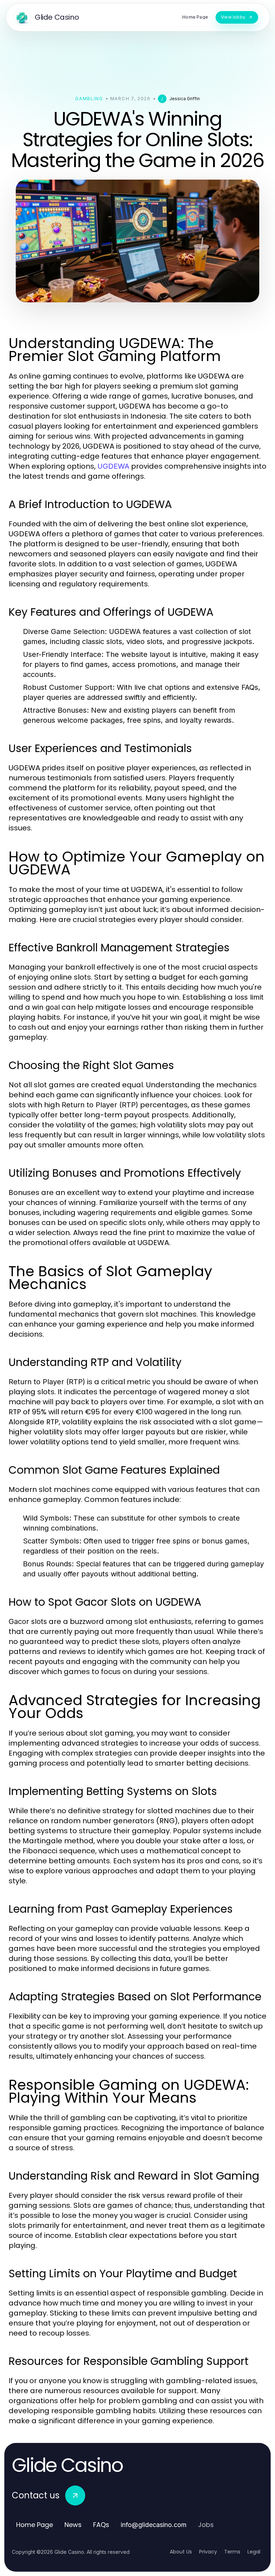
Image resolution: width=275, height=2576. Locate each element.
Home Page (35, 2525)
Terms (232, 2552)
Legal (254, 2552)
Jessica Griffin (185, 99)
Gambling (89, 99)
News (73, 2525)
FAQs (101, 2525)
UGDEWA (113, 466)
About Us (181, 2552)
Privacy (208, 2552)
